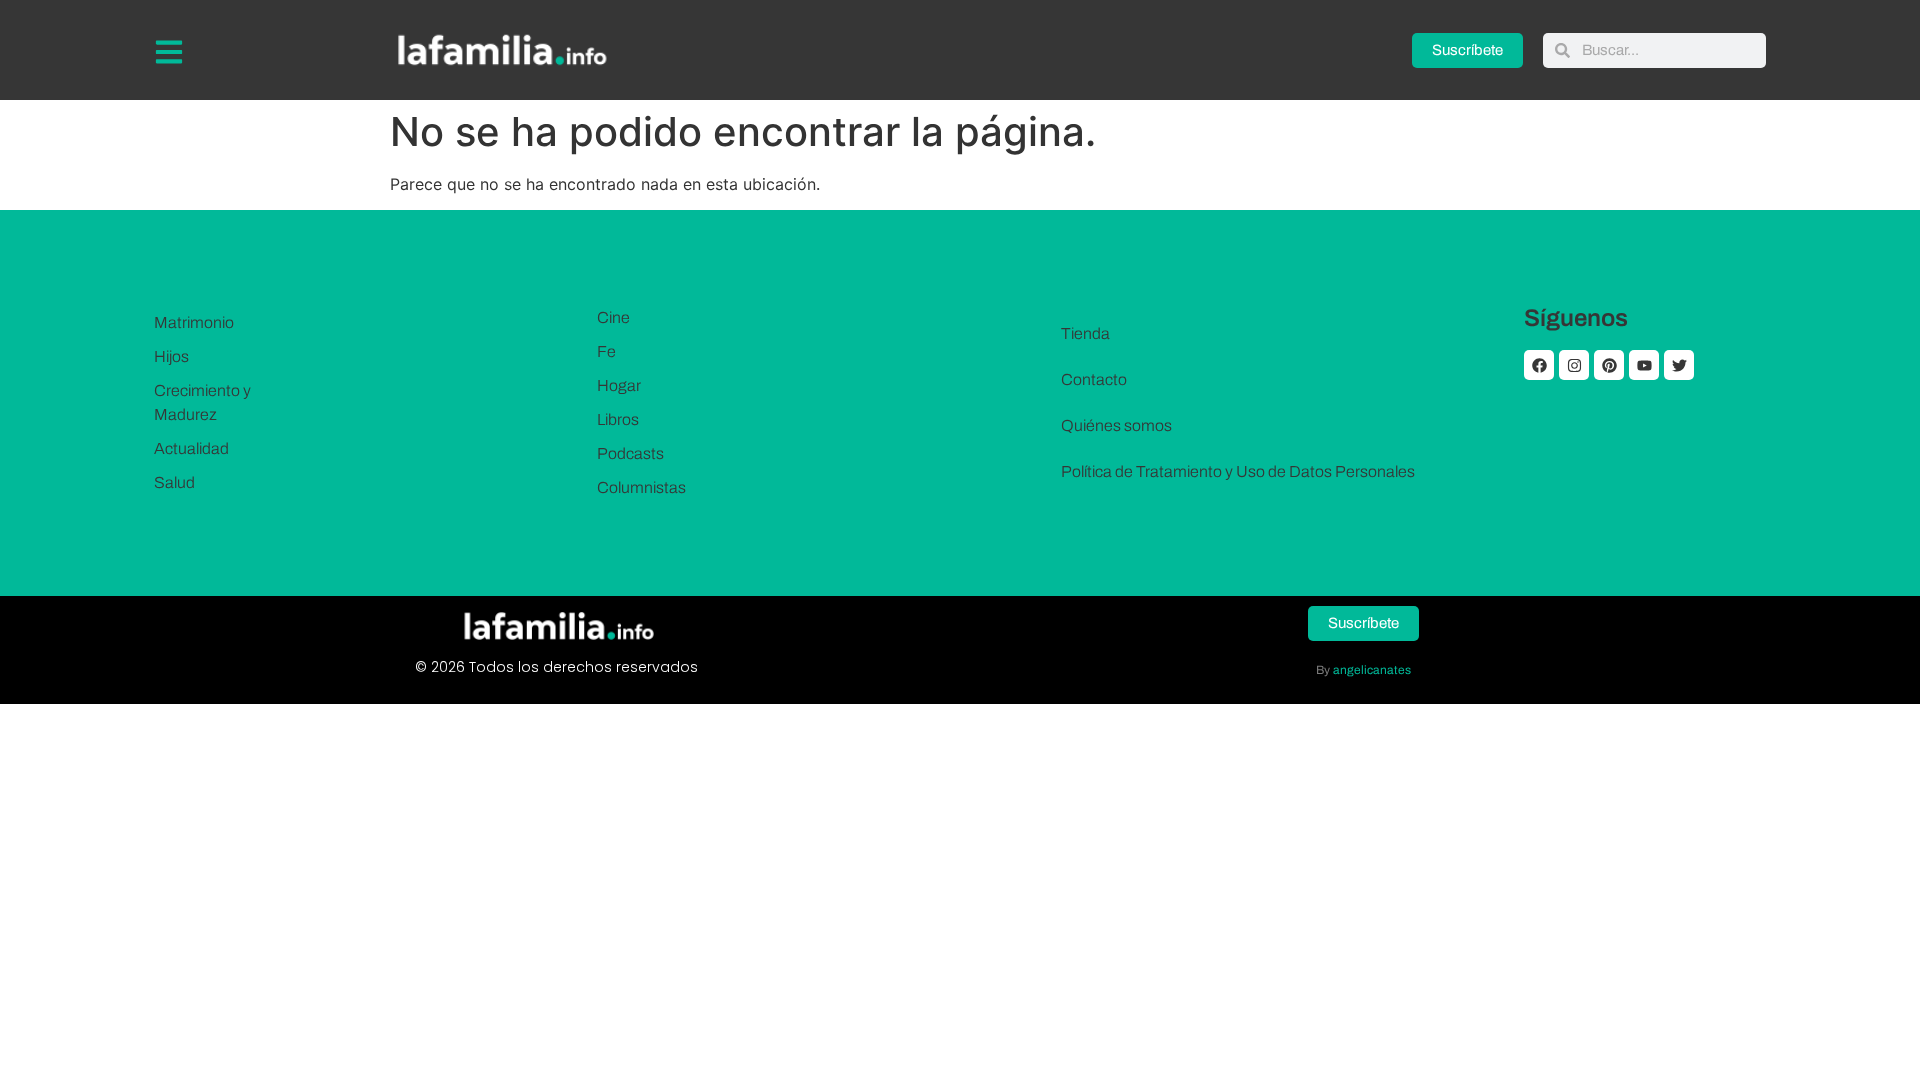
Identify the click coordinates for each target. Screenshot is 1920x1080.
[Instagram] (1574, 365)
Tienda (1085, 333)
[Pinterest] (1609, 365)
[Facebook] (1539, 365)
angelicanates (1372, 670)
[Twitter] (1679, 365)
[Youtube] (1644, 365)
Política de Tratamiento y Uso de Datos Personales (1238, 471)
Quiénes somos (1116, 425)
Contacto (1094, 379)
